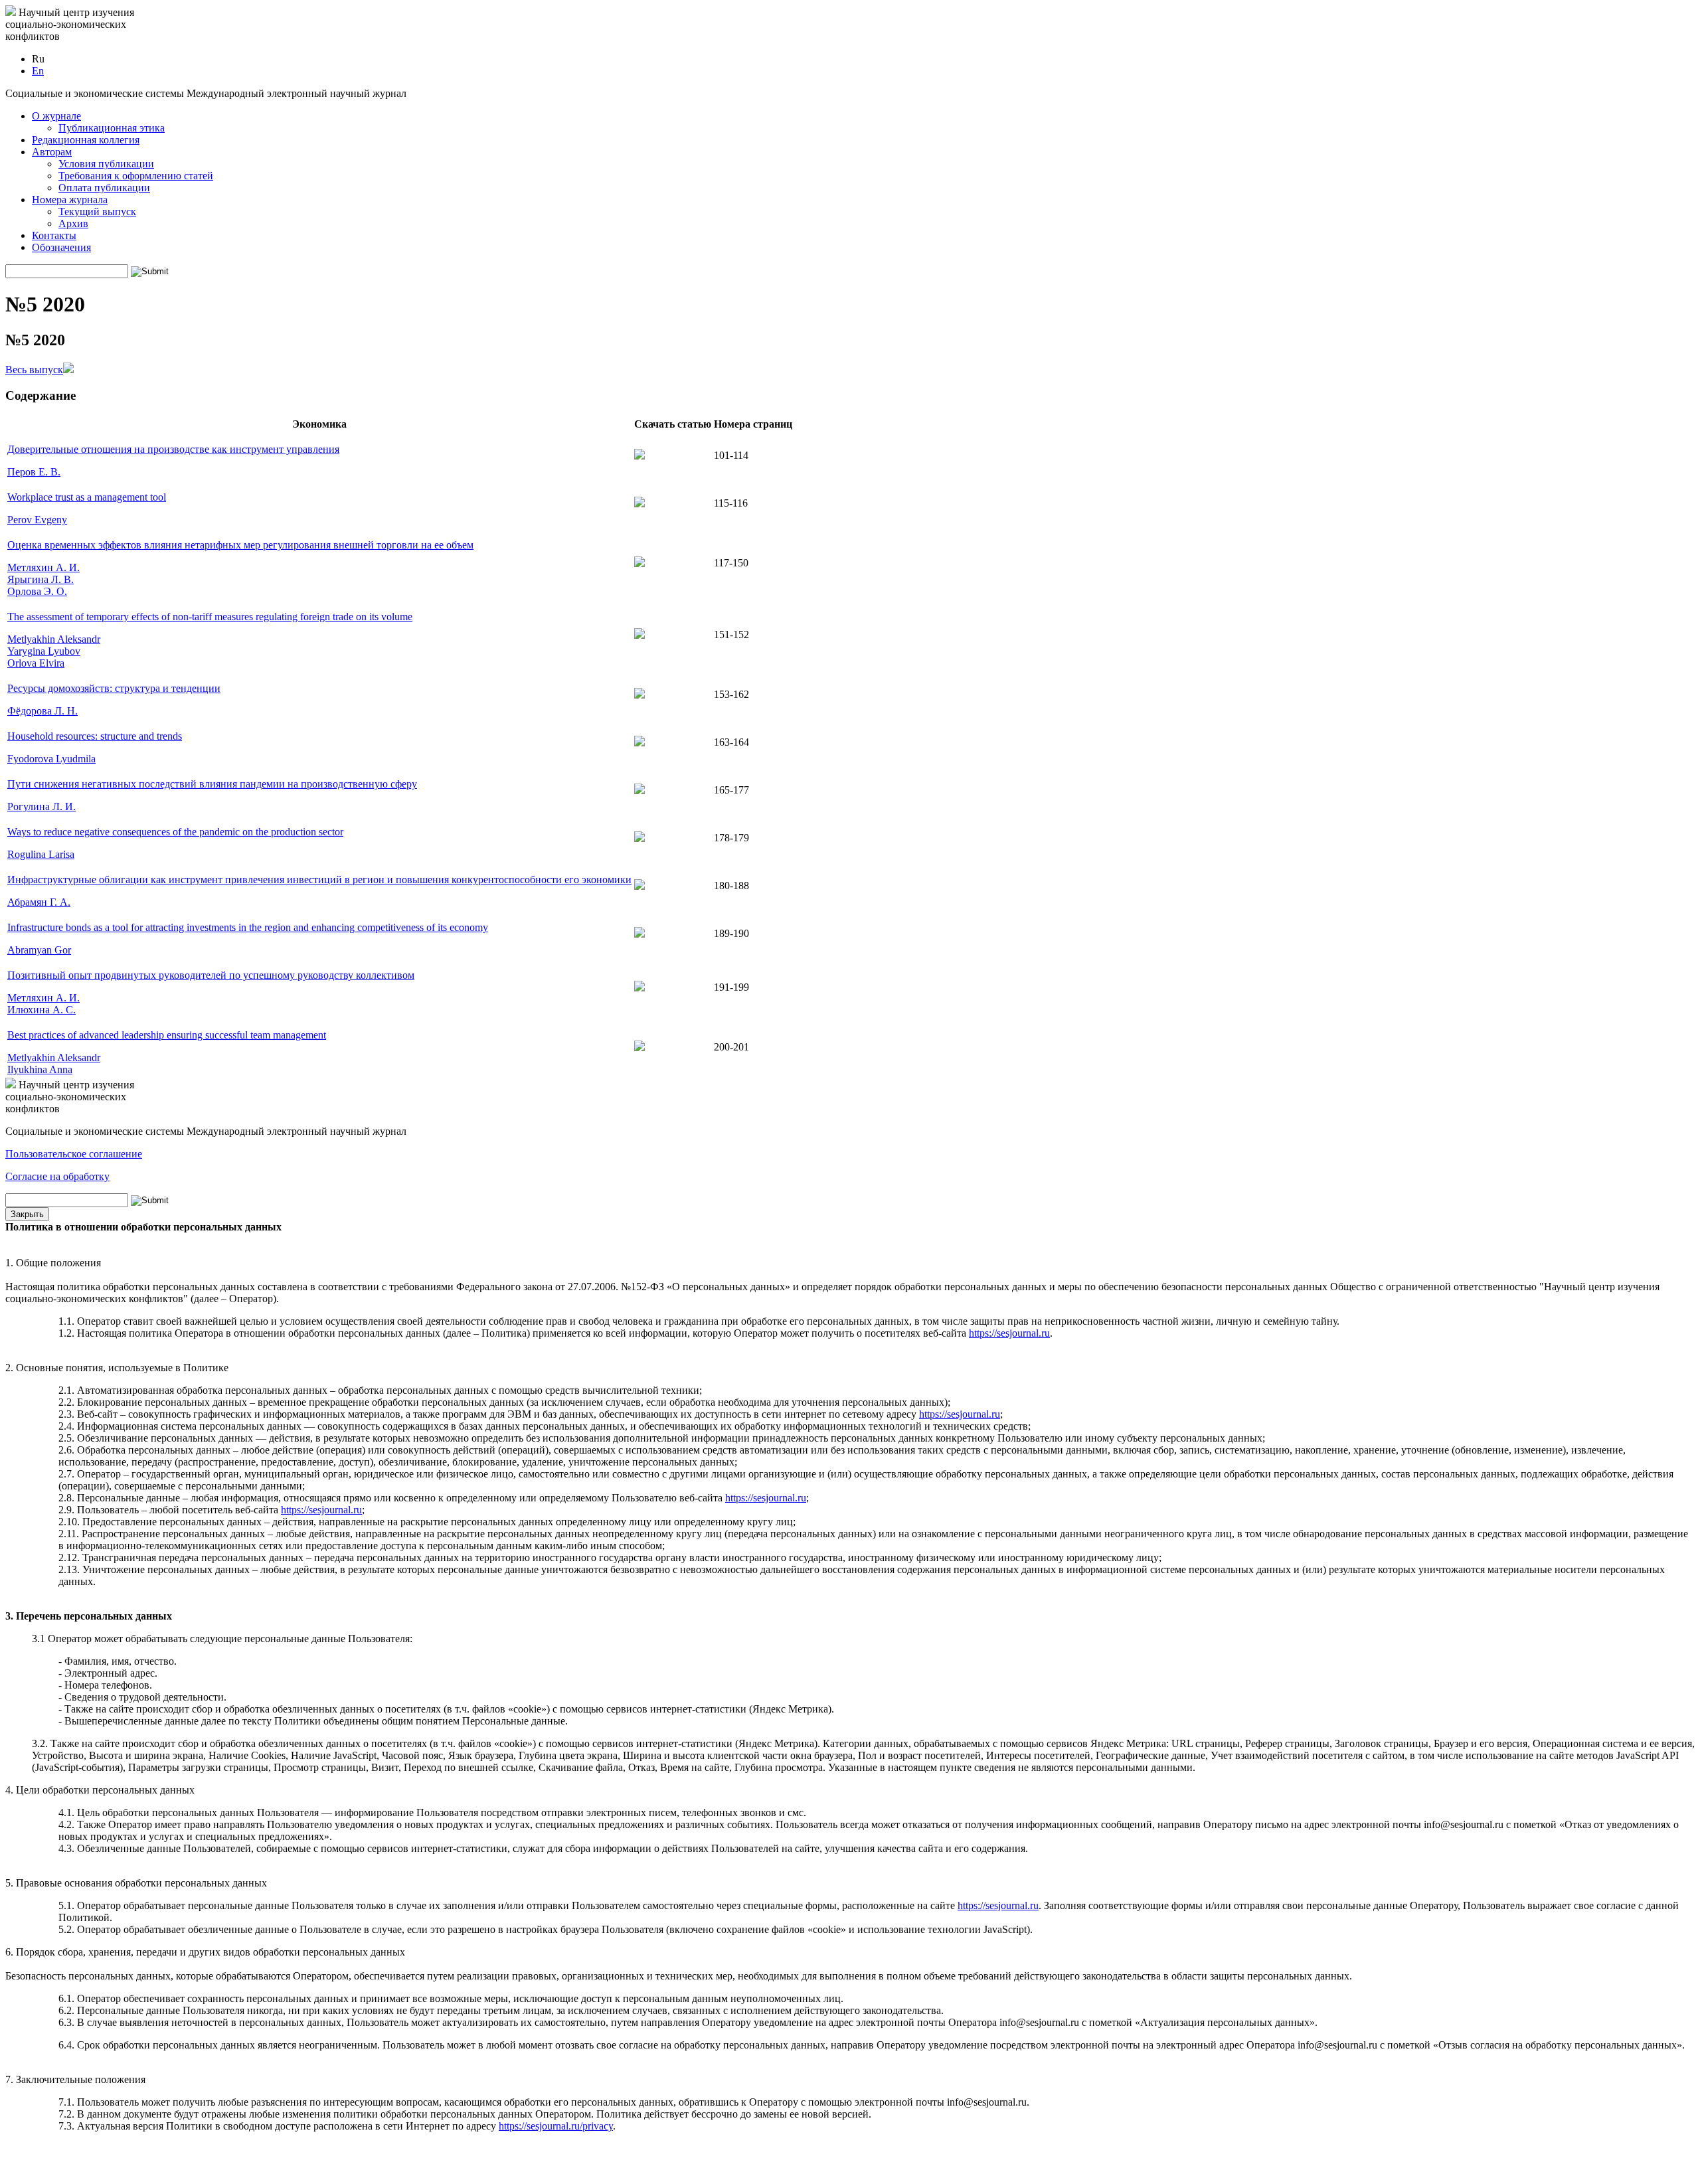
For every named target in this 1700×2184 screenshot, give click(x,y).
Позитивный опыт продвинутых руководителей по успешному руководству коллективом (211, 975)
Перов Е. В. (34, 472)
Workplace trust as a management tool (87, 497)
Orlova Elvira (36, 663)
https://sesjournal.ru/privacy (556, 2126)
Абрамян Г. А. (39, 902)
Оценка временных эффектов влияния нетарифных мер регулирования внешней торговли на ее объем (240, 545)
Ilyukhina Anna (40, 1069)
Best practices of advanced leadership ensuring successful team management (167, 1035)
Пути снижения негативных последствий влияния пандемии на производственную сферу (212, 784)
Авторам (52, 152)
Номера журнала (70, 200)
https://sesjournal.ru (1009, 1333)
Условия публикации (106, 164)
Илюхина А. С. (42, 1010)
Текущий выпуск (97, 211)
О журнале (56, 116)
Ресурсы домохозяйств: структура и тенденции (114, 688)
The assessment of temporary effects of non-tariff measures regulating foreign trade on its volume (210, 617)
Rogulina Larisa (41, 854)
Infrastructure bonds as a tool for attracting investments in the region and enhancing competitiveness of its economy (248, 927)
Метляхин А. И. (43, 567)
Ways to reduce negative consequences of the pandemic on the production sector (175, 832)
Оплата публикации (104, 188)
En (38, 71)
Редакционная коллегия (86, 140)
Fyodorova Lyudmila (51, 759)
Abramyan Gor (39, 950)
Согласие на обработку (57, 1176)
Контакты (54, 235)
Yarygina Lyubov (44, 651)
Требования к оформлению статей (136, 176)
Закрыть (27, 1214)
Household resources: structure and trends (95, 736)
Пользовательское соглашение (74, 1154)
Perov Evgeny (37, 520)
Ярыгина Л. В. (41, 579)
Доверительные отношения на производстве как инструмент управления (173, 449)
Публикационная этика (112, 128)
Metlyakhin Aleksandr (54, 639)
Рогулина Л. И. (42, 806)
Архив (73, 223)
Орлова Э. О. (37, 591)
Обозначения (61, 247)
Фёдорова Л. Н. (42, 711)
